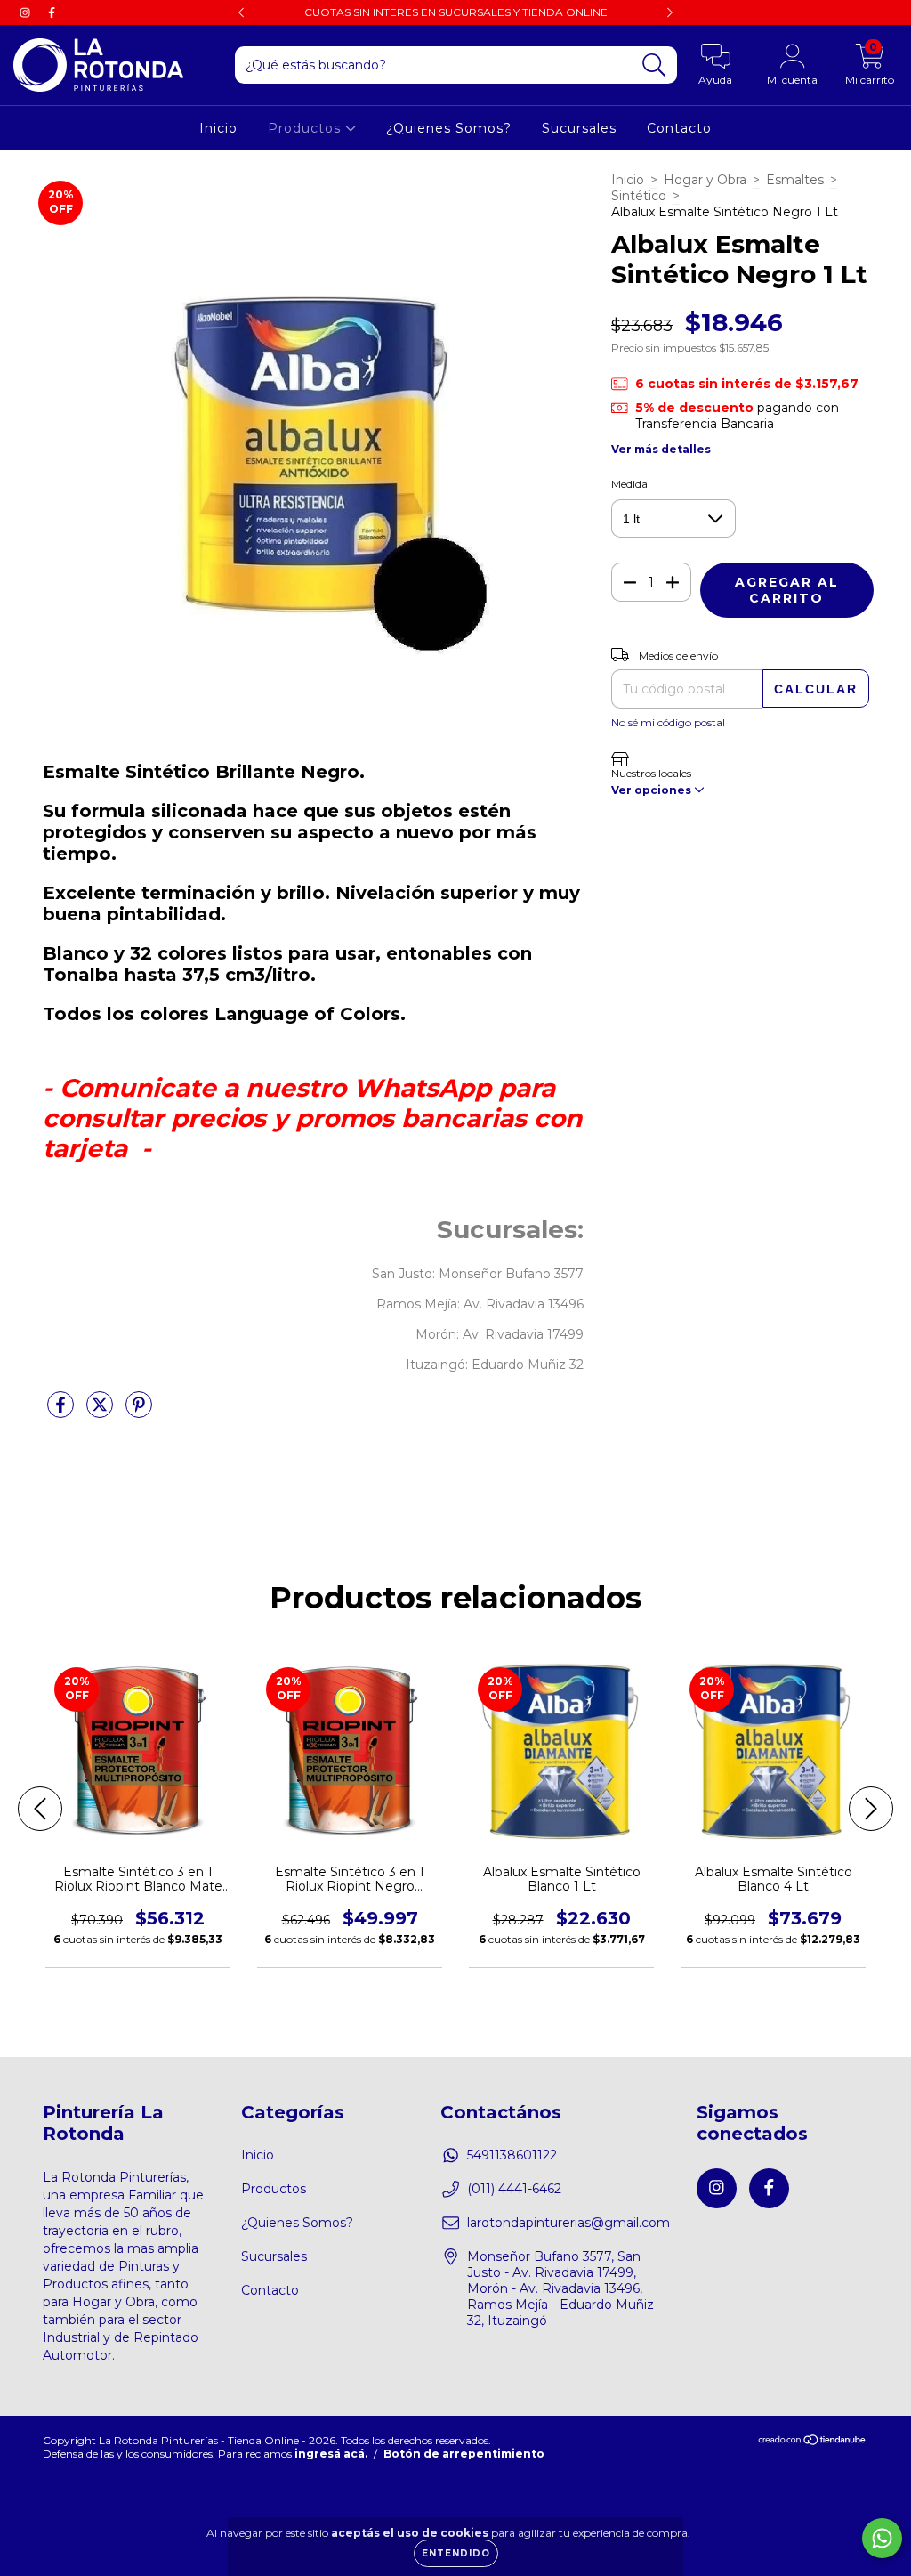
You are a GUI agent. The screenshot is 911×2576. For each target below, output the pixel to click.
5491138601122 (512, 2155)
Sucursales (579, 128)
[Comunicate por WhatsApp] (882, 2538)
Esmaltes (795, 180)
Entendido (456, 2553)
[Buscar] (654, 65)
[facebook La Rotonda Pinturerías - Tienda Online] (52, 12)
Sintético (639, 196)
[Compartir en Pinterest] (139, 1413)
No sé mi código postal (668, 722)
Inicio (218, 128)
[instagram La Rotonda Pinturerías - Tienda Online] (27, 12)
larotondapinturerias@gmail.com (568, 2223)
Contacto (679, 128)
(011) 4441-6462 (514, 2189)
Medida (629, 484)
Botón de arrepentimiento (464, 2454)
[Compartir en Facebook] (62, 1413)
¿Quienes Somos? (449, 128)
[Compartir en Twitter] (101, 1413)
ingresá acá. (331, 2454)
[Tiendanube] (813, 2441)
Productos (306, 128)
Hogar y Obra (705, 180)
